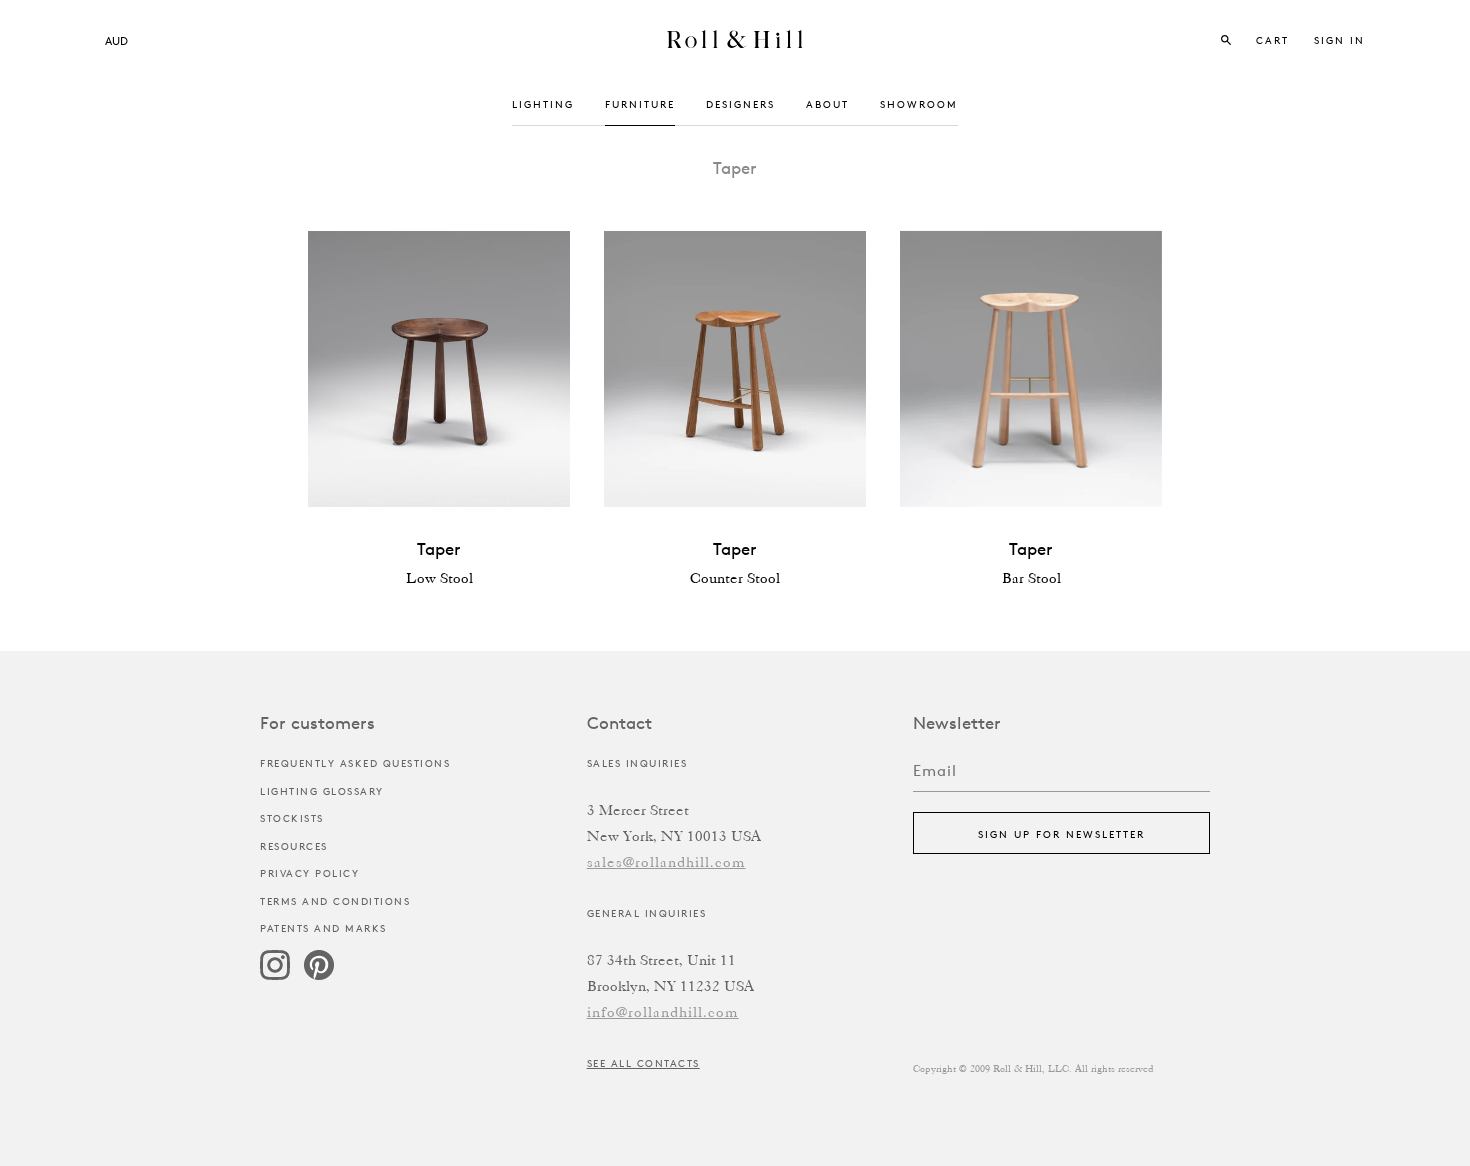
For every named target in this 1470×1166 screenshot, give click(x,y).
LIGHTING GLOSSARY (322, 790)
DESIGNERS (740, 103)
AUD (116, 40)
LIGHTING (543, 103)
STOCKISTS (292, 817)
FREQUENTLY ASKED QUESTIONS (355, 762)
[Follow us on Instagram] (275, 975)
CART (1275, 39)
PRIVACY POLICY (309, 872)
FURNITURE (640, 103)
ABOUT (827, 103)
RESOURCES (294, 845)
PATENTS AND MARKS (323, 927)
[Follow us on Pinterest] (319, 975)
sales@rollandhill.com (666, 863)
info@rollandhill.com (663, 1013)
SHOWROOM (919, 103)
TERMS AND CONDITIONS (335, 900)
